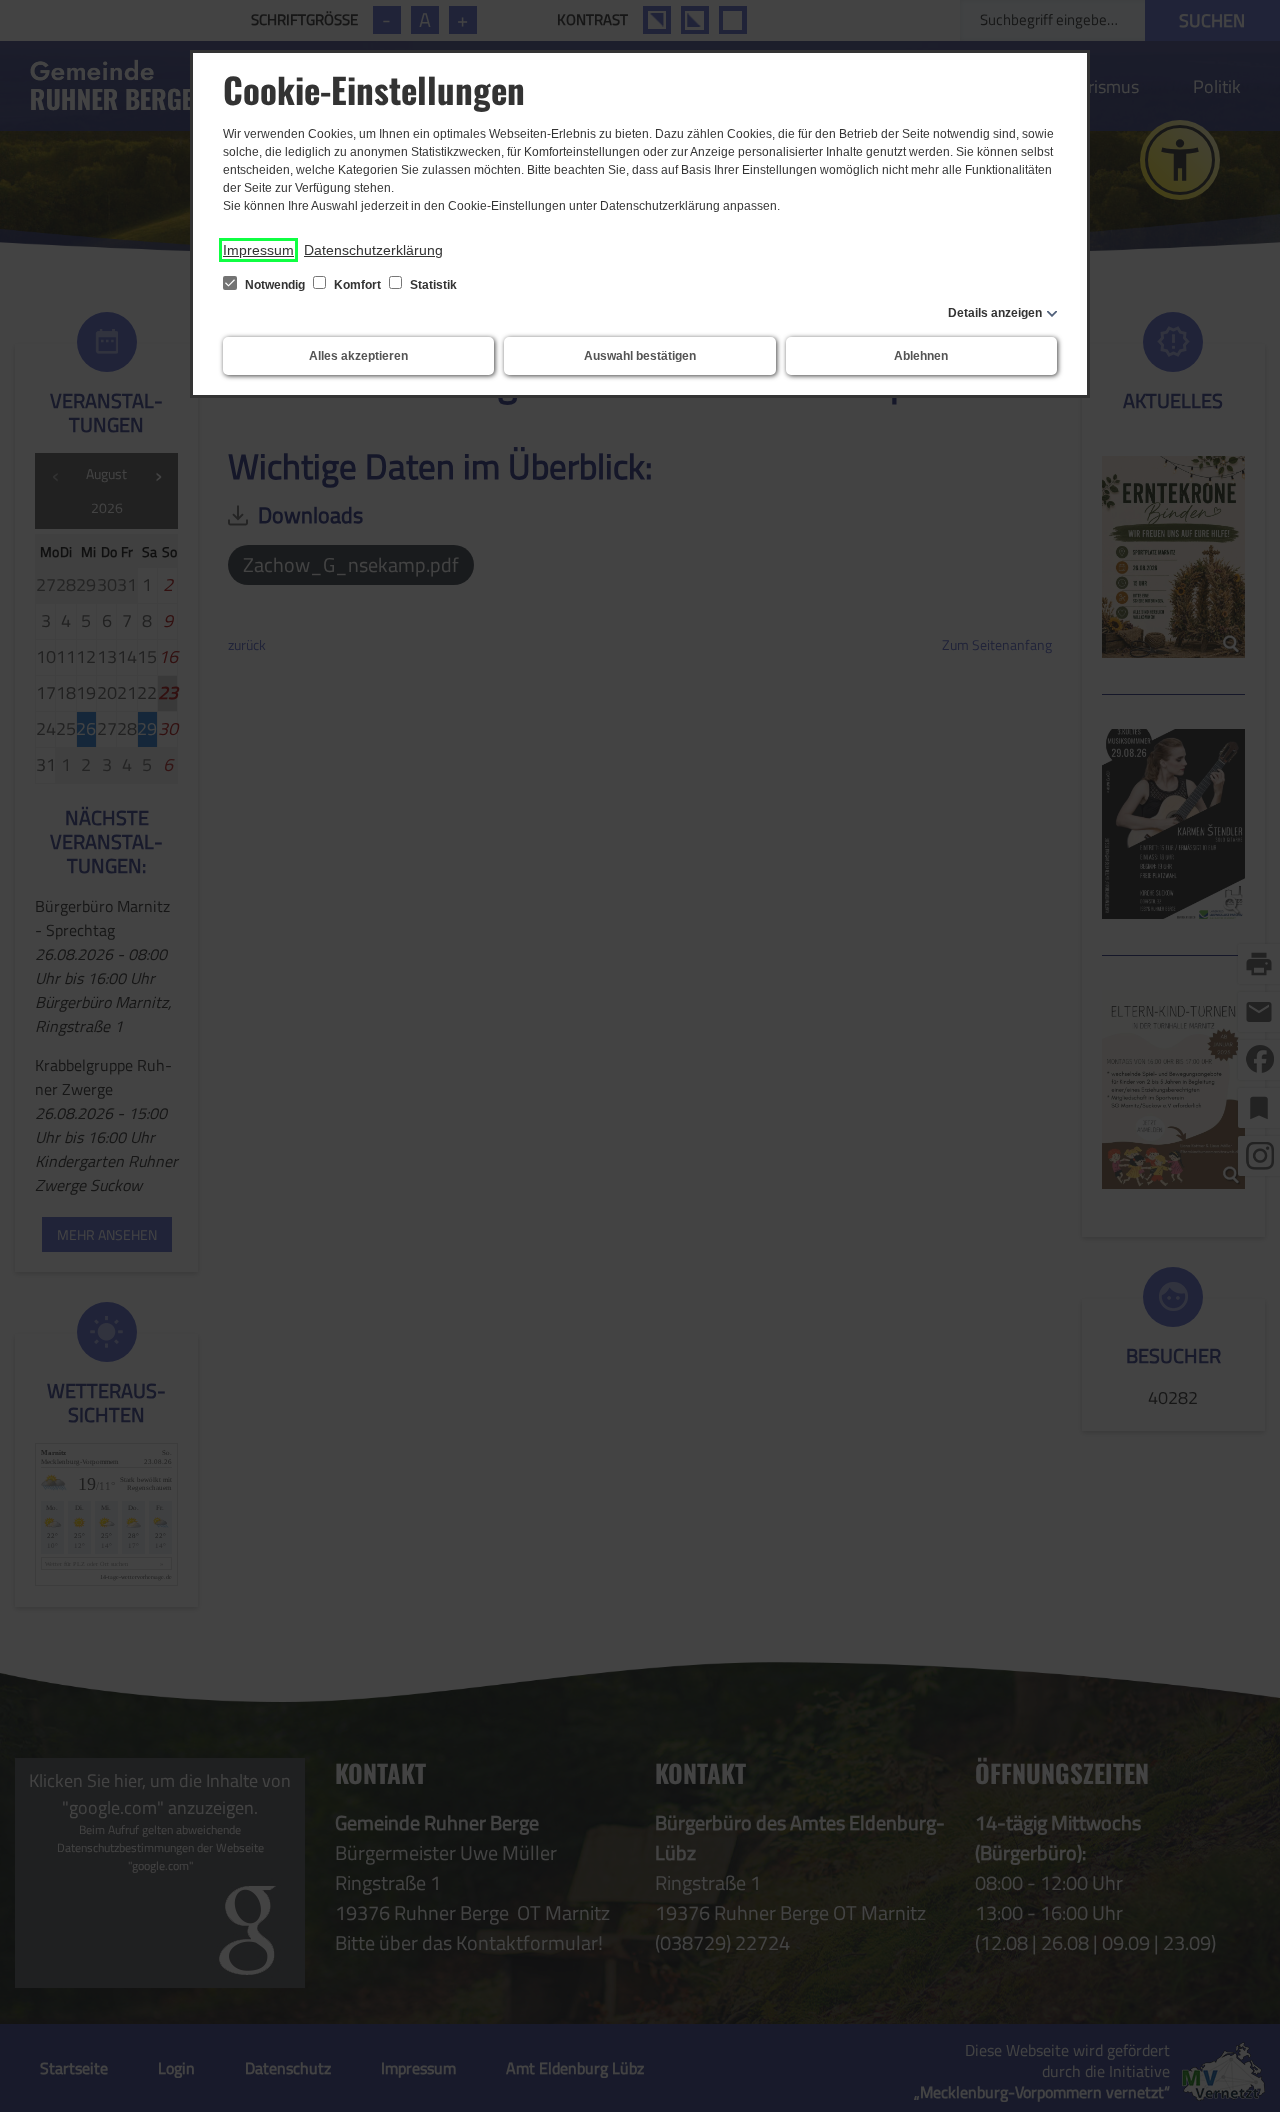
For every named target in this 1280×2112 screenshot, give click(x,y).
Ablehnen (921, 356)
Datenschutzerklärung (373, 250)
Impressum (258, 250)
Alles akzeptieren (358, 356)
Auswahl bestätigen (640, 356)
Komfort (357, 285)
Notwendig (275, 285)
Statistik (432, 285)
